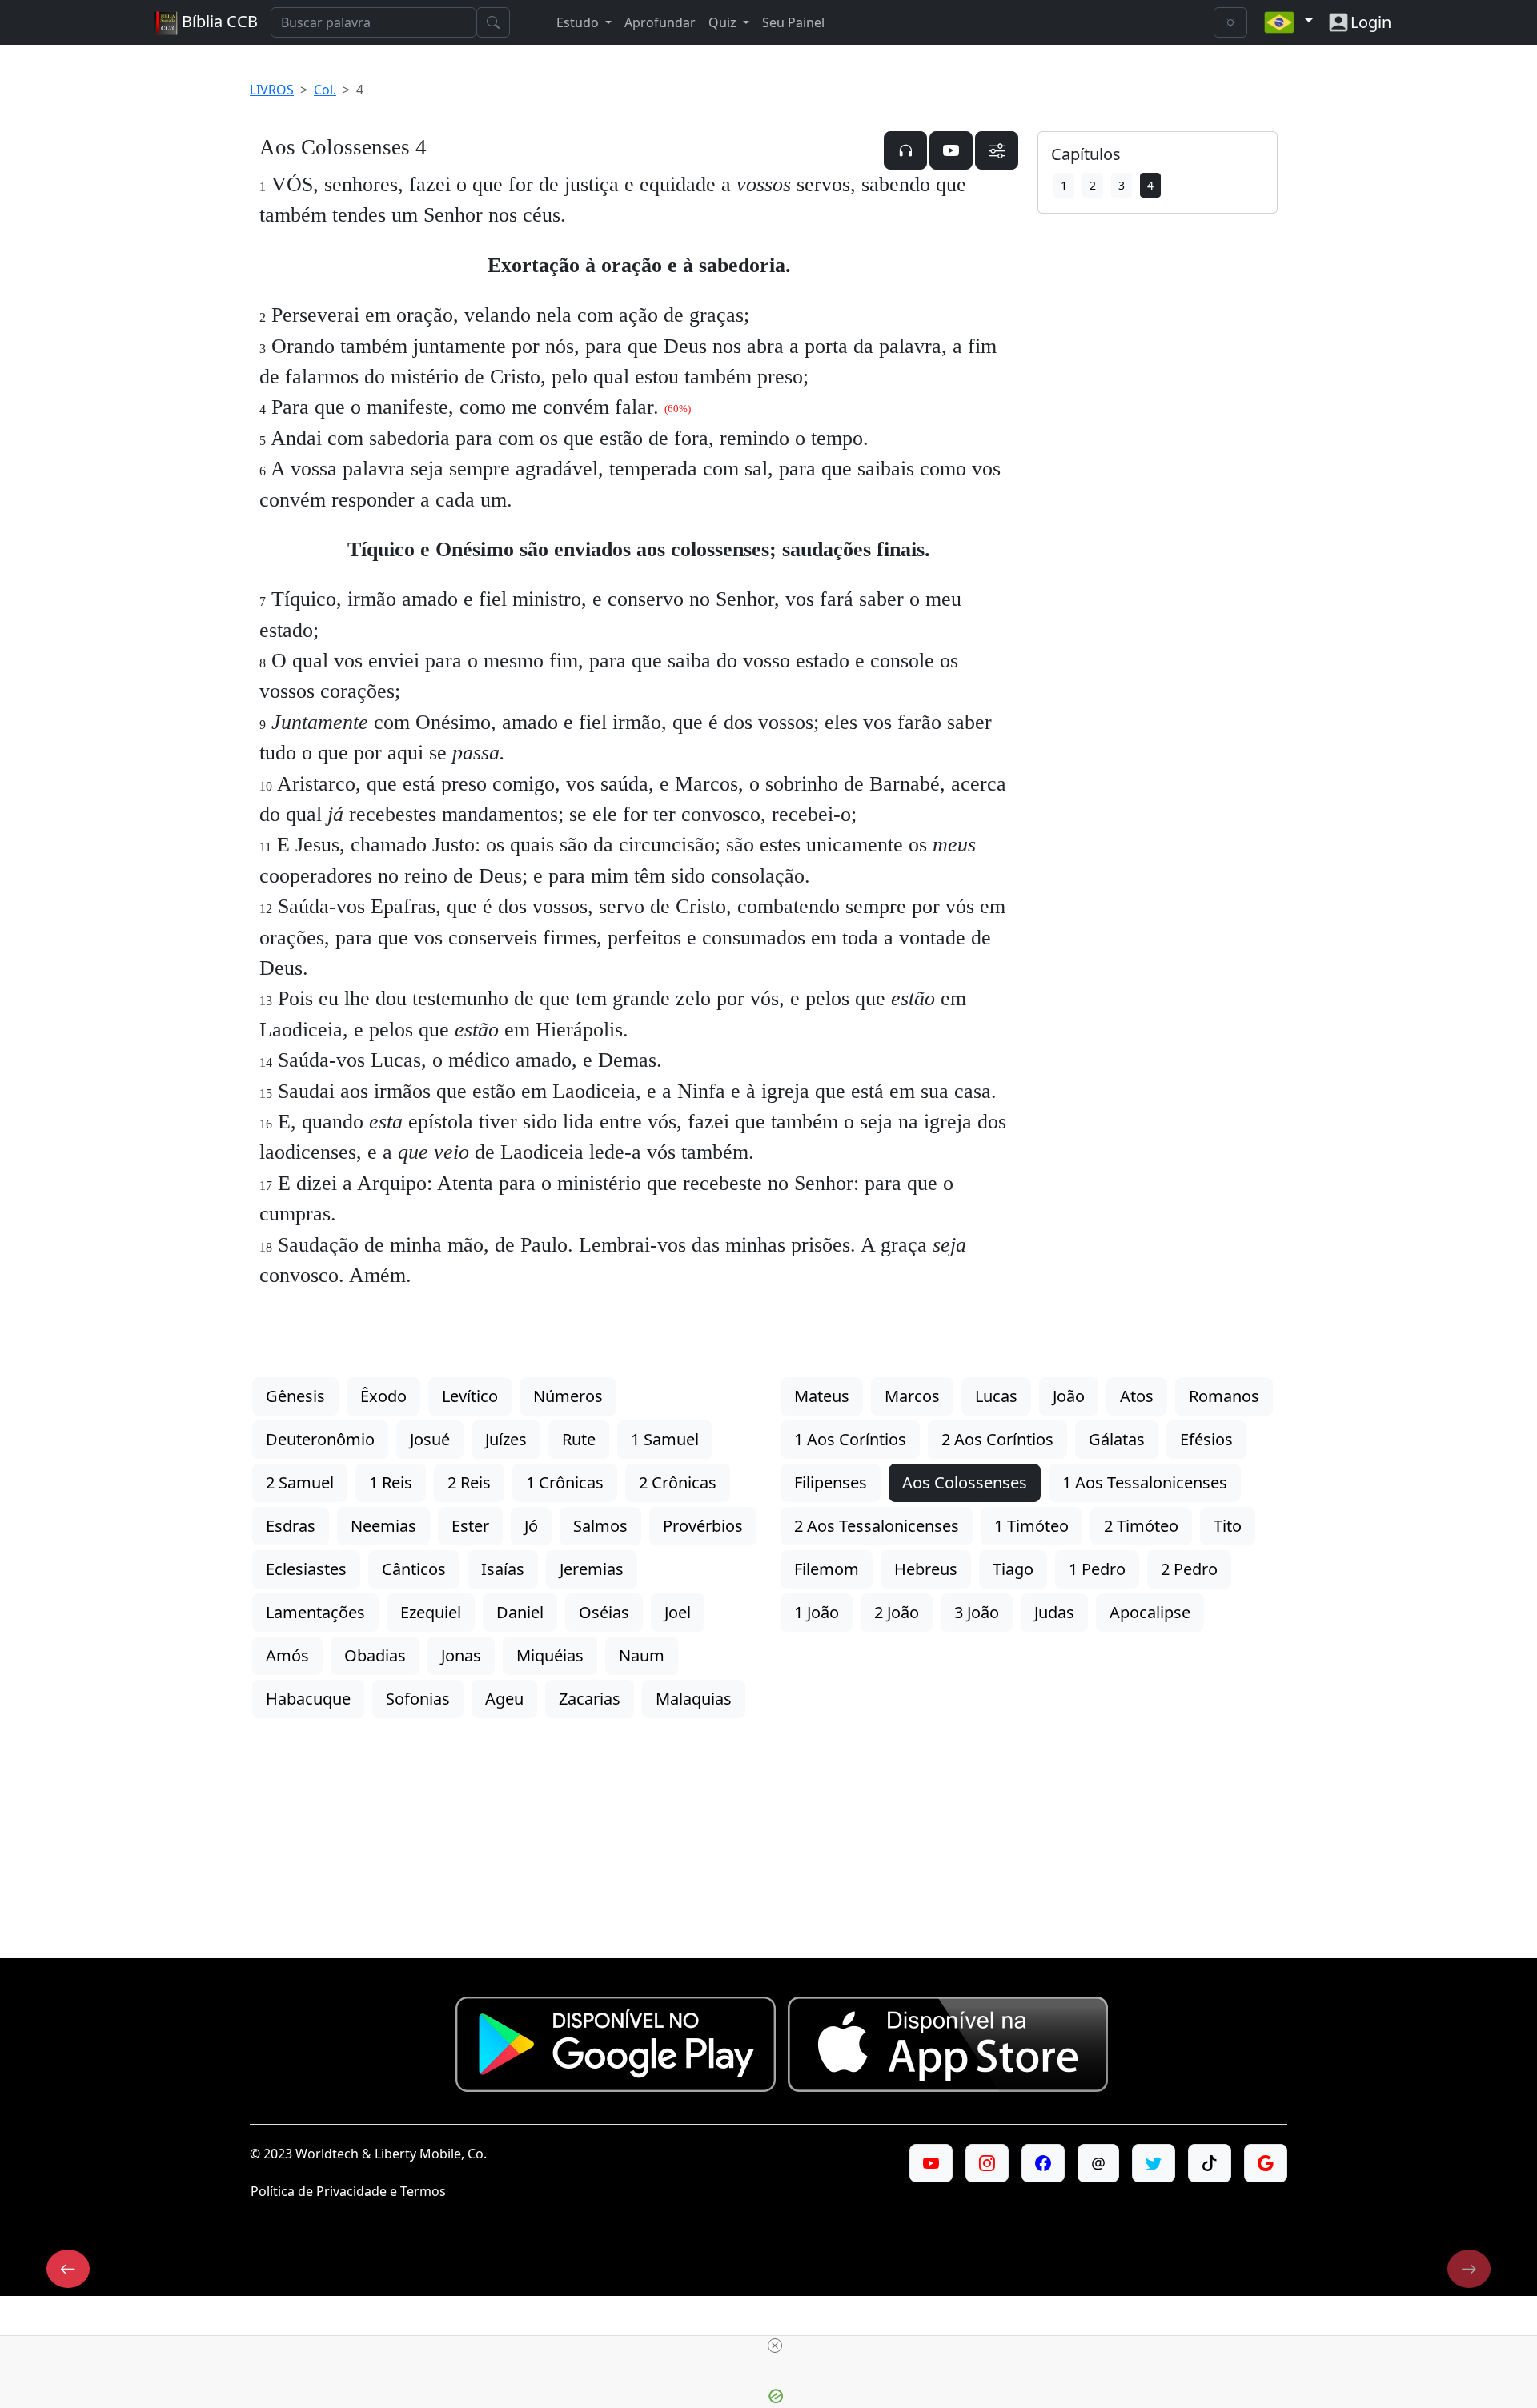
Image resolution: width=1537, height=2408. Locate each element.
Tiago (1013, 1569)
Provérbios (703, 1526)
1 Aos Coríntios (850, 1439)
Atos (1137, 1396)
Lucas (996, 1396)
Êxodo (383, 1396)
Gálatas (1117, 1439)
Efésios (1206, 1439)
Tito (1228, 1526)
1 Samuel (665, 1439)
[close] (775, 2346)
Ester (470, 1526)
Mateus (822, 1396)
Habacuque (308, 1699)
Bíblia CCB (218, 21)
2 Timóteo (1141, 1526)
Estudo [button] (579, 22)
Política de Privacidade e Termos (348, 2191)
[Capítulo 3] (68, 2269)
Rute (579, 1439)
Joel (678, 1612)
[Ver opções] (997, 150)
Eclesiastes (306, 1569)
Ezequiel (431, 1612)
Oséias (604, 1612)
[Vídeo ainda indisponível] (951, 150)
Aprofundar (660, 22)
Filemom (827, 1569)
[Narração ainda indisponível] (905, 150)
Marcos (912, 1396)
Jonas (461, 1655)
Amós (287, 1655)
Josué (430, 1439)
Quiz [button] (724, 22)
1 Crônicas (565, 1482)
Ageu (504, 1699)
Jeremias (592, 1569)
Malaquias (694, 1699)
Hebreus (926, 1569)
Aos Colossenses (965, 1482)
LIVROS (272, 90)
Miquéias (550, 1655)
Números (568, 1396)
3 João (977, 1612)
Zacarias (590, 1699)
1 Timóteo (1031, 1526)
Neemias (383, 1526)
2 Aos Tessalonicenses (877, 1526)
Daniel (520, 1612)
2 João (897, 1612)
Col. (325, 90)
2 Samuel (300, 1482)
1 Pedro (1097, 1569)
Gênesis (295, 1396)
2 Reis (469, 1482)
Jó (531, 1526)
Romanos (1224, 1396)
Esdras (291, 1526)
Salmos (600, 1526)
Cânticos (414, 1569)
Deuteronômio (320, 1439)
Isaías (503, 1569)
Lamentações (315, 1612)
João (1069, 1396)
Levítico (470, 1396)
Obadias (375, 1655)
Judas (1054, 1612)
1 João (817, 1612)
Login (1371, 22)
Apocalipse (1150, 1612)
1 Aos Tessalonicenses (1145, 1482)
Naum (642, 1655)
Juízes (506, 1439)
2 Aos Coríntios (997, 1439)
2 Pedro (1189, 1569)
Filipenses (831, 1482)
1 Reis (391, 1482)
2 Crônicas (678, 1482)
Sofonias (418, 1699)
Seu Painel (793, 22)
